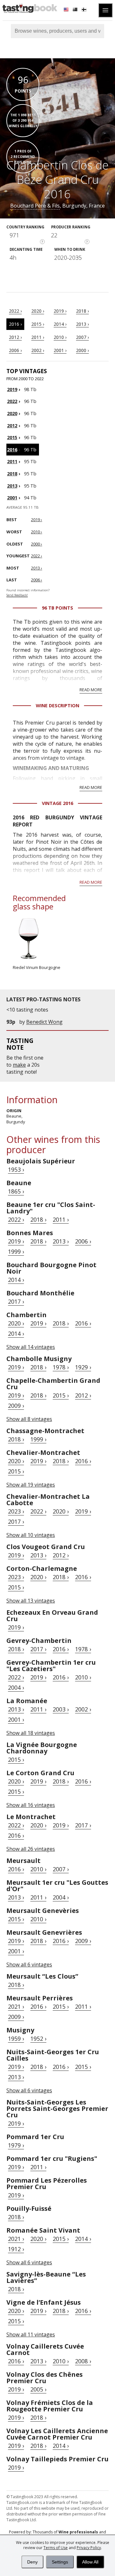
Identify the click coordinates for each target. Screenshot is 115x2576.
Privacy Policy (89, 2548)
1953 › (16, 1169)
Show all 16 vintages (31, 1805)
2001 (12, 498)
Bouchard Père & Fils (35, 206)
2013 (12, 486)
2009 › (16, 1406)
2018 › (82, 311)
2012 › (15, 337)
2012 (12, 426)
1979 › (16, 2145)
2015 (12, 437)
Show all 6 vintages (29, 1965)
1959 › (16, 2039)
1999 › (16, 1251)
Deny (32, 2562)
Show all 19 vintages (31, 1485)
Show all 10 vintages (31, 1535)
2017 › (16, 1301)
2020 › (38, 311)
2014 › (60, 324)
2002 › (38, 350)
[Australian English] (76, 10)
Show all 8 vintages (29, 1419)
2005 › (38, 2389)
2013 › (82, 324)
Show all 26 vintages (31, 1849)
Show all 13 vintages (31, 1601)
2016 (12, 450)
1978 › (61, 1367)
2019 (12, 389)
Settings (60, 2562)
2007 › (82, 337)
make (19, 1065)
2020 (12, 413)
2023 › (16, 1511)
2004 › (16, 1687)
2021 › (16, 2006)
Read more (91, 690)
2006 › (15, 350)
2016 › (15, 324)
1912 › (16, 2249)
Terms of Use (56, 2548)
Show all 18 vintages (31, 1733)
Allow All (90, 2562)
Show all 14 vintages (31, 1347)
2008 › (83, 2361)
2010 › (60, 337)
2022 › (15, 311)
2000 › (82, 350)
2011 (12, 461)
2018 (12, 474)
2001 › (60, 350)
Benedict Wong (44, 1022)
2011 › (38, 337)
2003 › (61, 1709)
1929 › (83, 1367)
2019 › (60, 311)
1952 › (38, 2039)
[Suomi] (85, 10)
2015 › (38, 324)
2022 (12, 401)
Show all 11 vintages (31, 2334)
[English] (67, 10)
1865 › (16, 1191)
